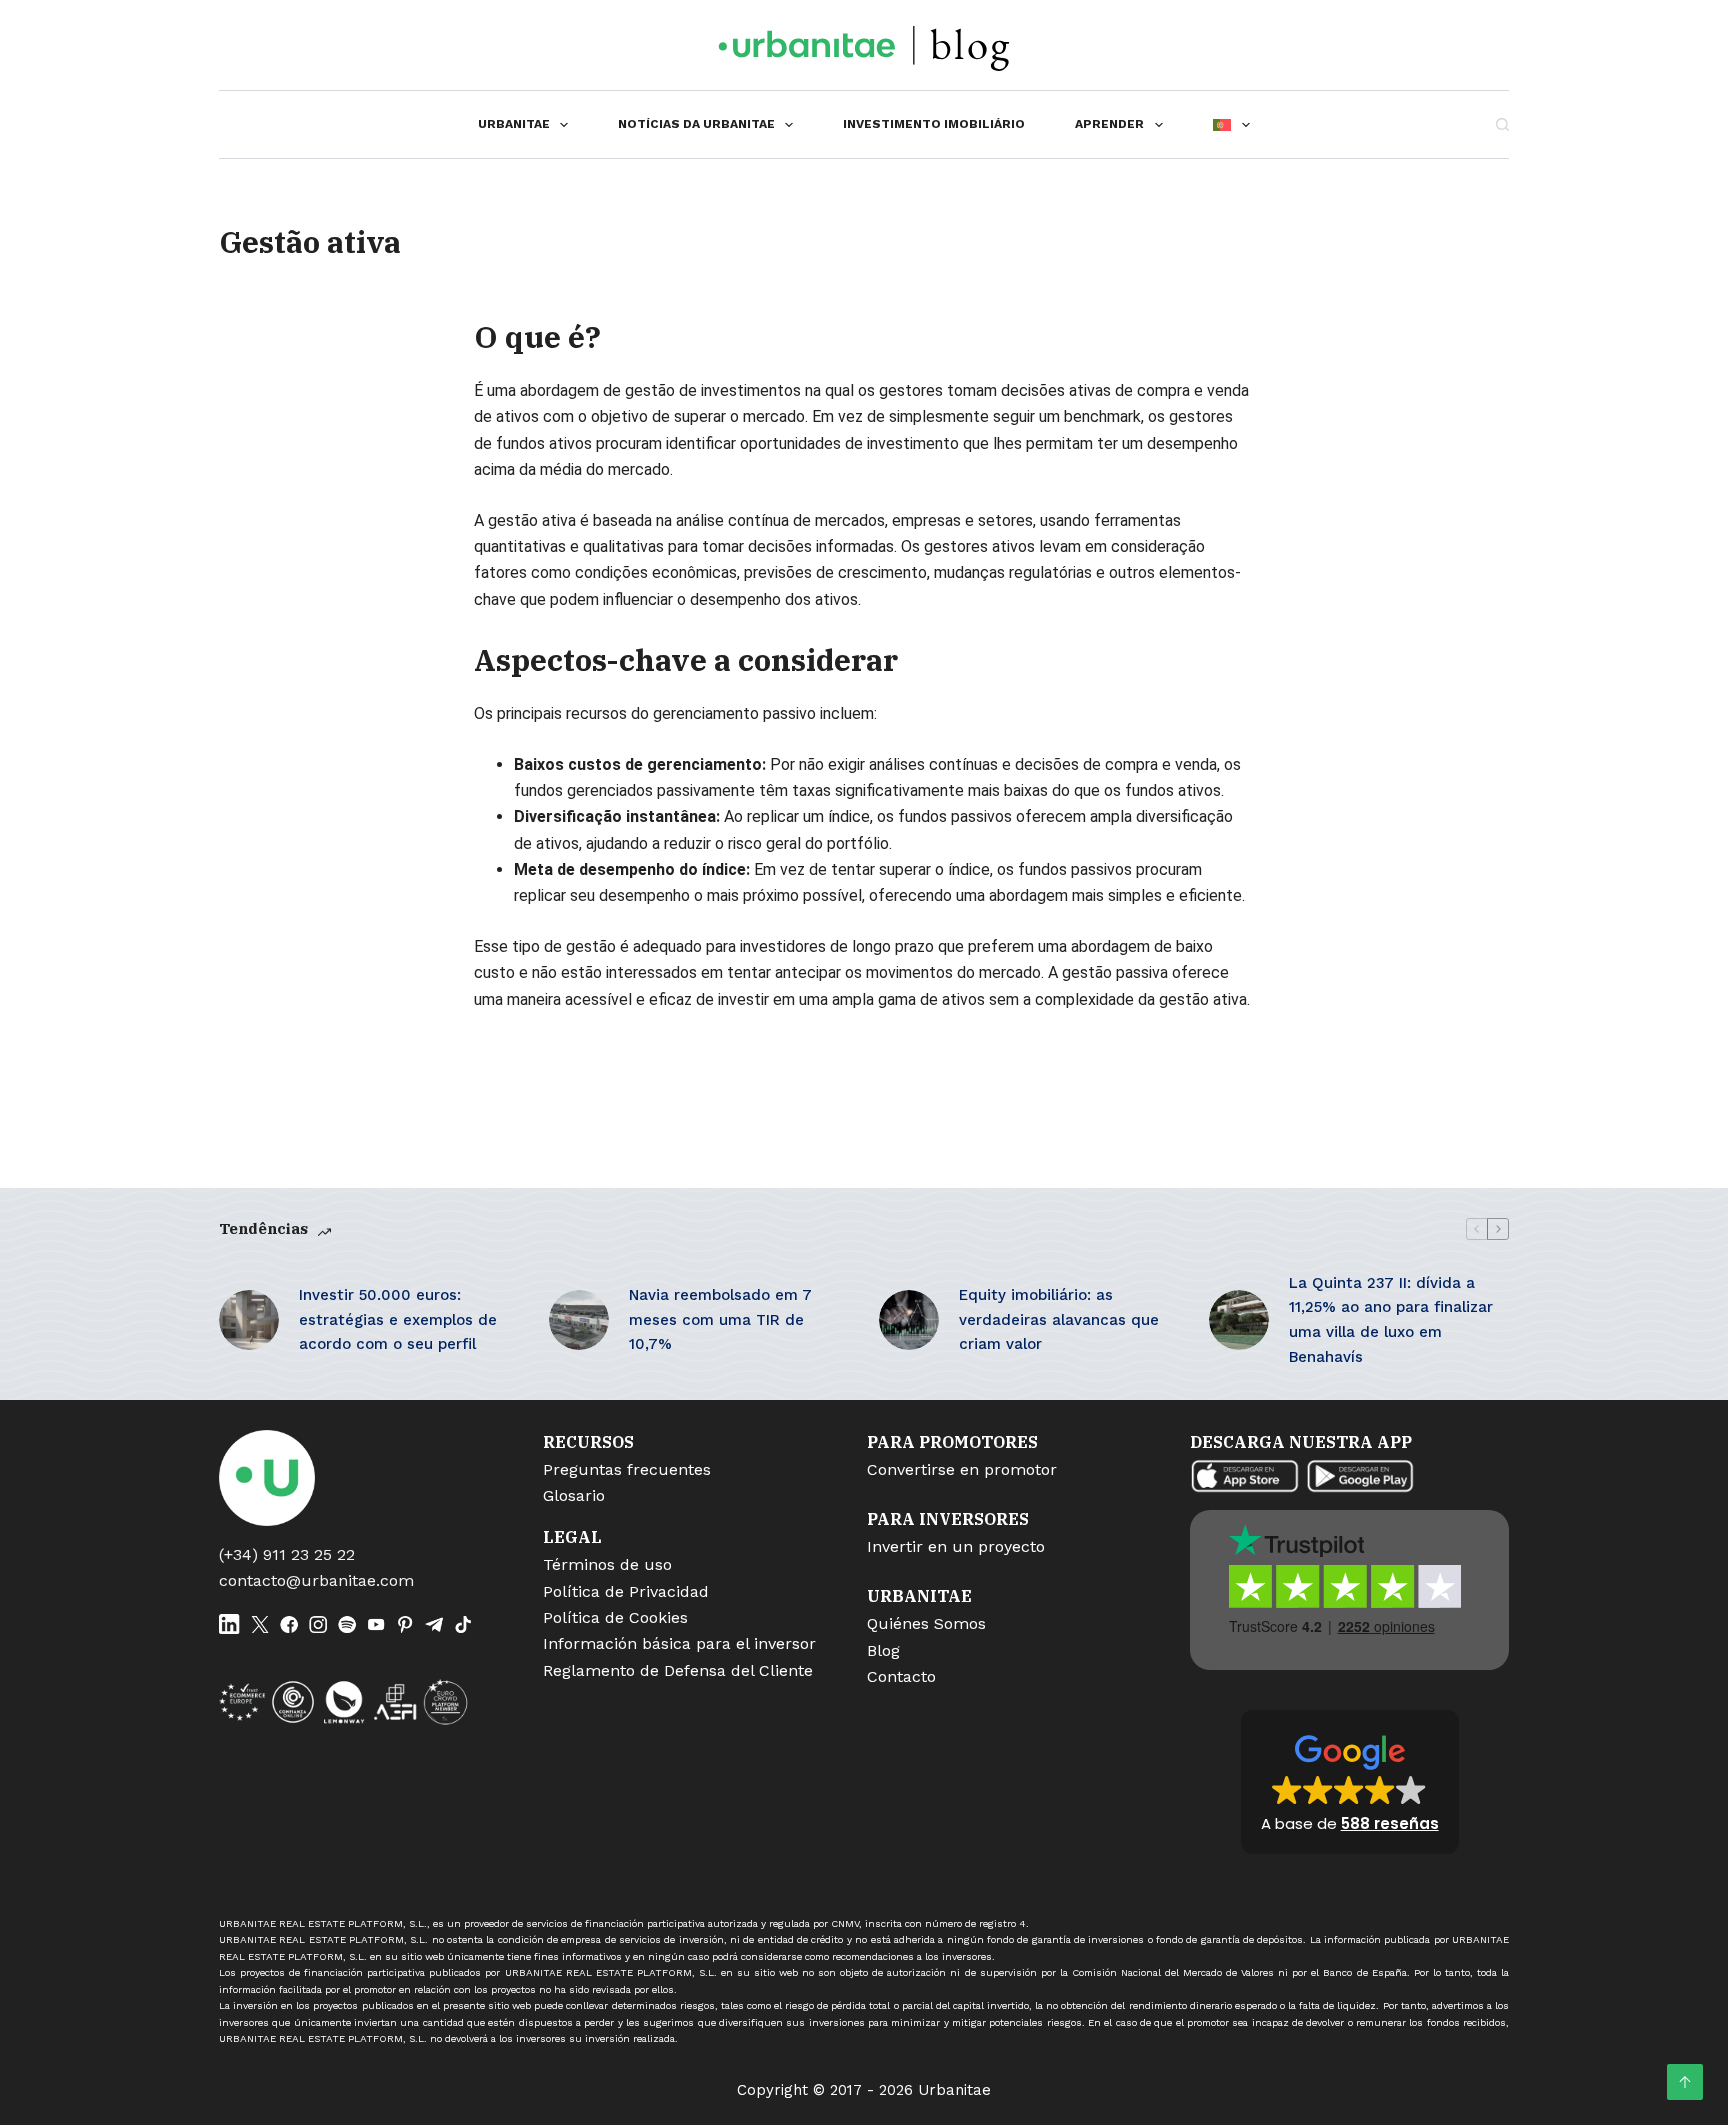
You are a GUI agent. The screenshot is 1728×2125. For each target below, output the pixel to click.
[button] (1350, 1782)
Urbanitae (514, 124)
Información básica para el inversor (679, 1643)
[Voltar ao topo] (1685, 2082)
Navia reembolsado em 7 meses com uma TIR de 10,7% (720, 1320)
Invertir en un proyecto (956, 1546)
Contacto (901, 1676)
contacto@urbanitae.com (316, 1580)
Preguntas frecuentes (627, 1469)
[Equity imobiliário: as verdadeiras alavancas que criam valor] (909, 1320)
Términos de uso (607, 1564)
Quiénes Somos (926, 1623)
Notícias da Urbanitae (696, 124)
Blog (883, 1650)
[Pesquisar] (1502, 124)
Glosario (574, 1495)
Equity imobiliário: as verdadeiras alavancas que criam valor (1059, 1320)
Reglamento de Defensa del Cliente (678, 1670)
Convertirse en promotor (962, 1469)
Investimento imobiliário (934, 124)
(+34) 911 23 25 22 (287, 1554)
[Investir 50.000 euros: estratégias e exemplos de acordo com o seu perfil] (249, 1320)
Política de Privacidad (626, 1591)
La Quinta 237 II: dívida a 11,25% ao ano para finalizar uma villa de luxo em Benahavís (1391, 1320)
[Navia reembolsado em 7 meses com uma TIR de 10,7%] (579, 1320)
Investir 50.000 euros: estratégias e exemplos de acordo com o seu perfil (398, 1320)
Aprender (1109, 124)
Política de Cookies (615, 1617)
